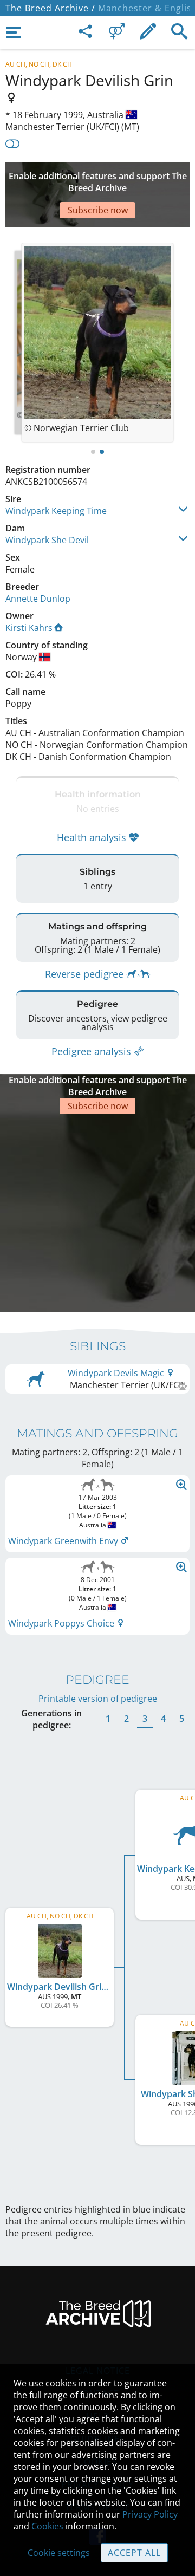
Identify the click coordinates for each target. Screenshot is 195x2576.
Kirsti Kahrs (29, 628)
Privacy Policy (150, 2514)
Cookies (47, 2526)
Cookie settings (59, 2553)
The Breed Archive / (50, 8)
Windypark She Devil (47, 540)
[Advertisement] (97, 1212)
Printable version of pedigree (98, 1699)
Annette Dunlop (38, 599)
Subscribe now (98, 210)
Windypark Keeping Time (56, 511)
